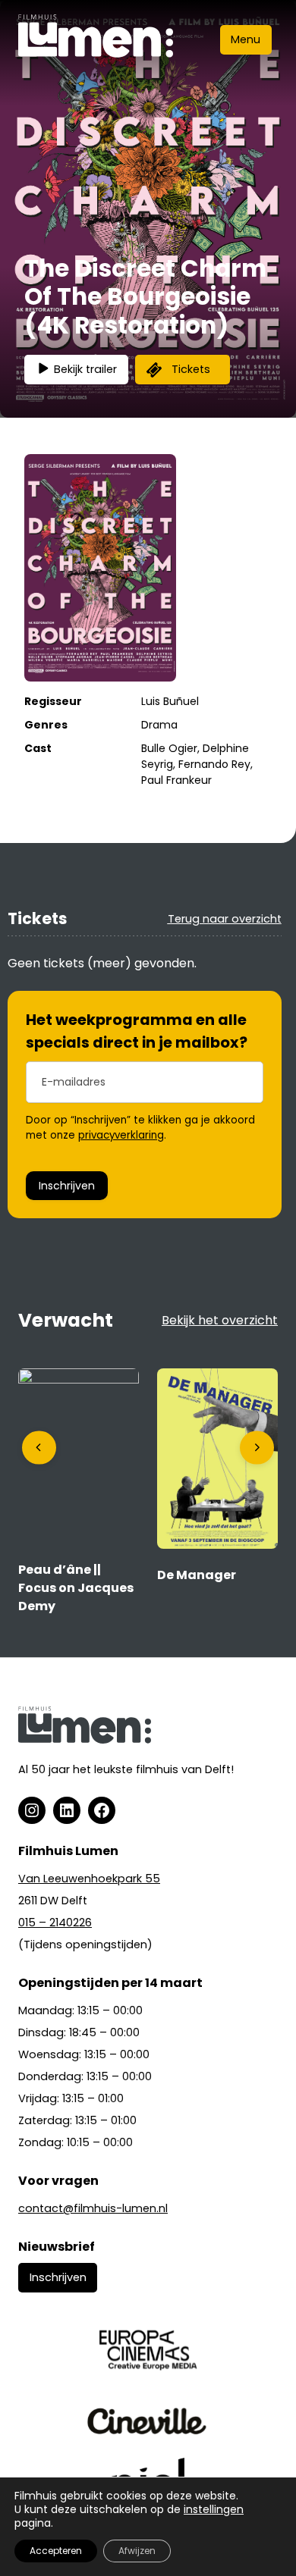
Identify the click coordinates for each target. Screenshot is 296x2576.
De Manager (197, 1575)
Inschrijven (67, 1186)
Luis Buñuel (170, 701)
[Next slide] (257, 1448)
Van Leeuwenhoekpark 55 (89, 1879)
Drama (159, 725)
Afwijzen (137, 2551)
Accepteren (56, 2551)
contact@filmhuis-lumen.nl (93, 2208)
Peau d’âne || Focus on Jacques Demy (76, 1588)
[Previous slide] (39, 1448)
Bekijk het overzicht (220, 1320)
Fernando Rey (214, 764)
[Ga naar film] (79, 1379)
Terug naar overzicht (225, 919)
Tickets (191, 369)
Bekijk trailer (85, 369)
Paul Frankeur (176, 780)
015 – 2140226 (55, 1923)
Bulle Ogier (169, 748)
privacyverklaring (121, 1135)
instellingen (214, 2509)
